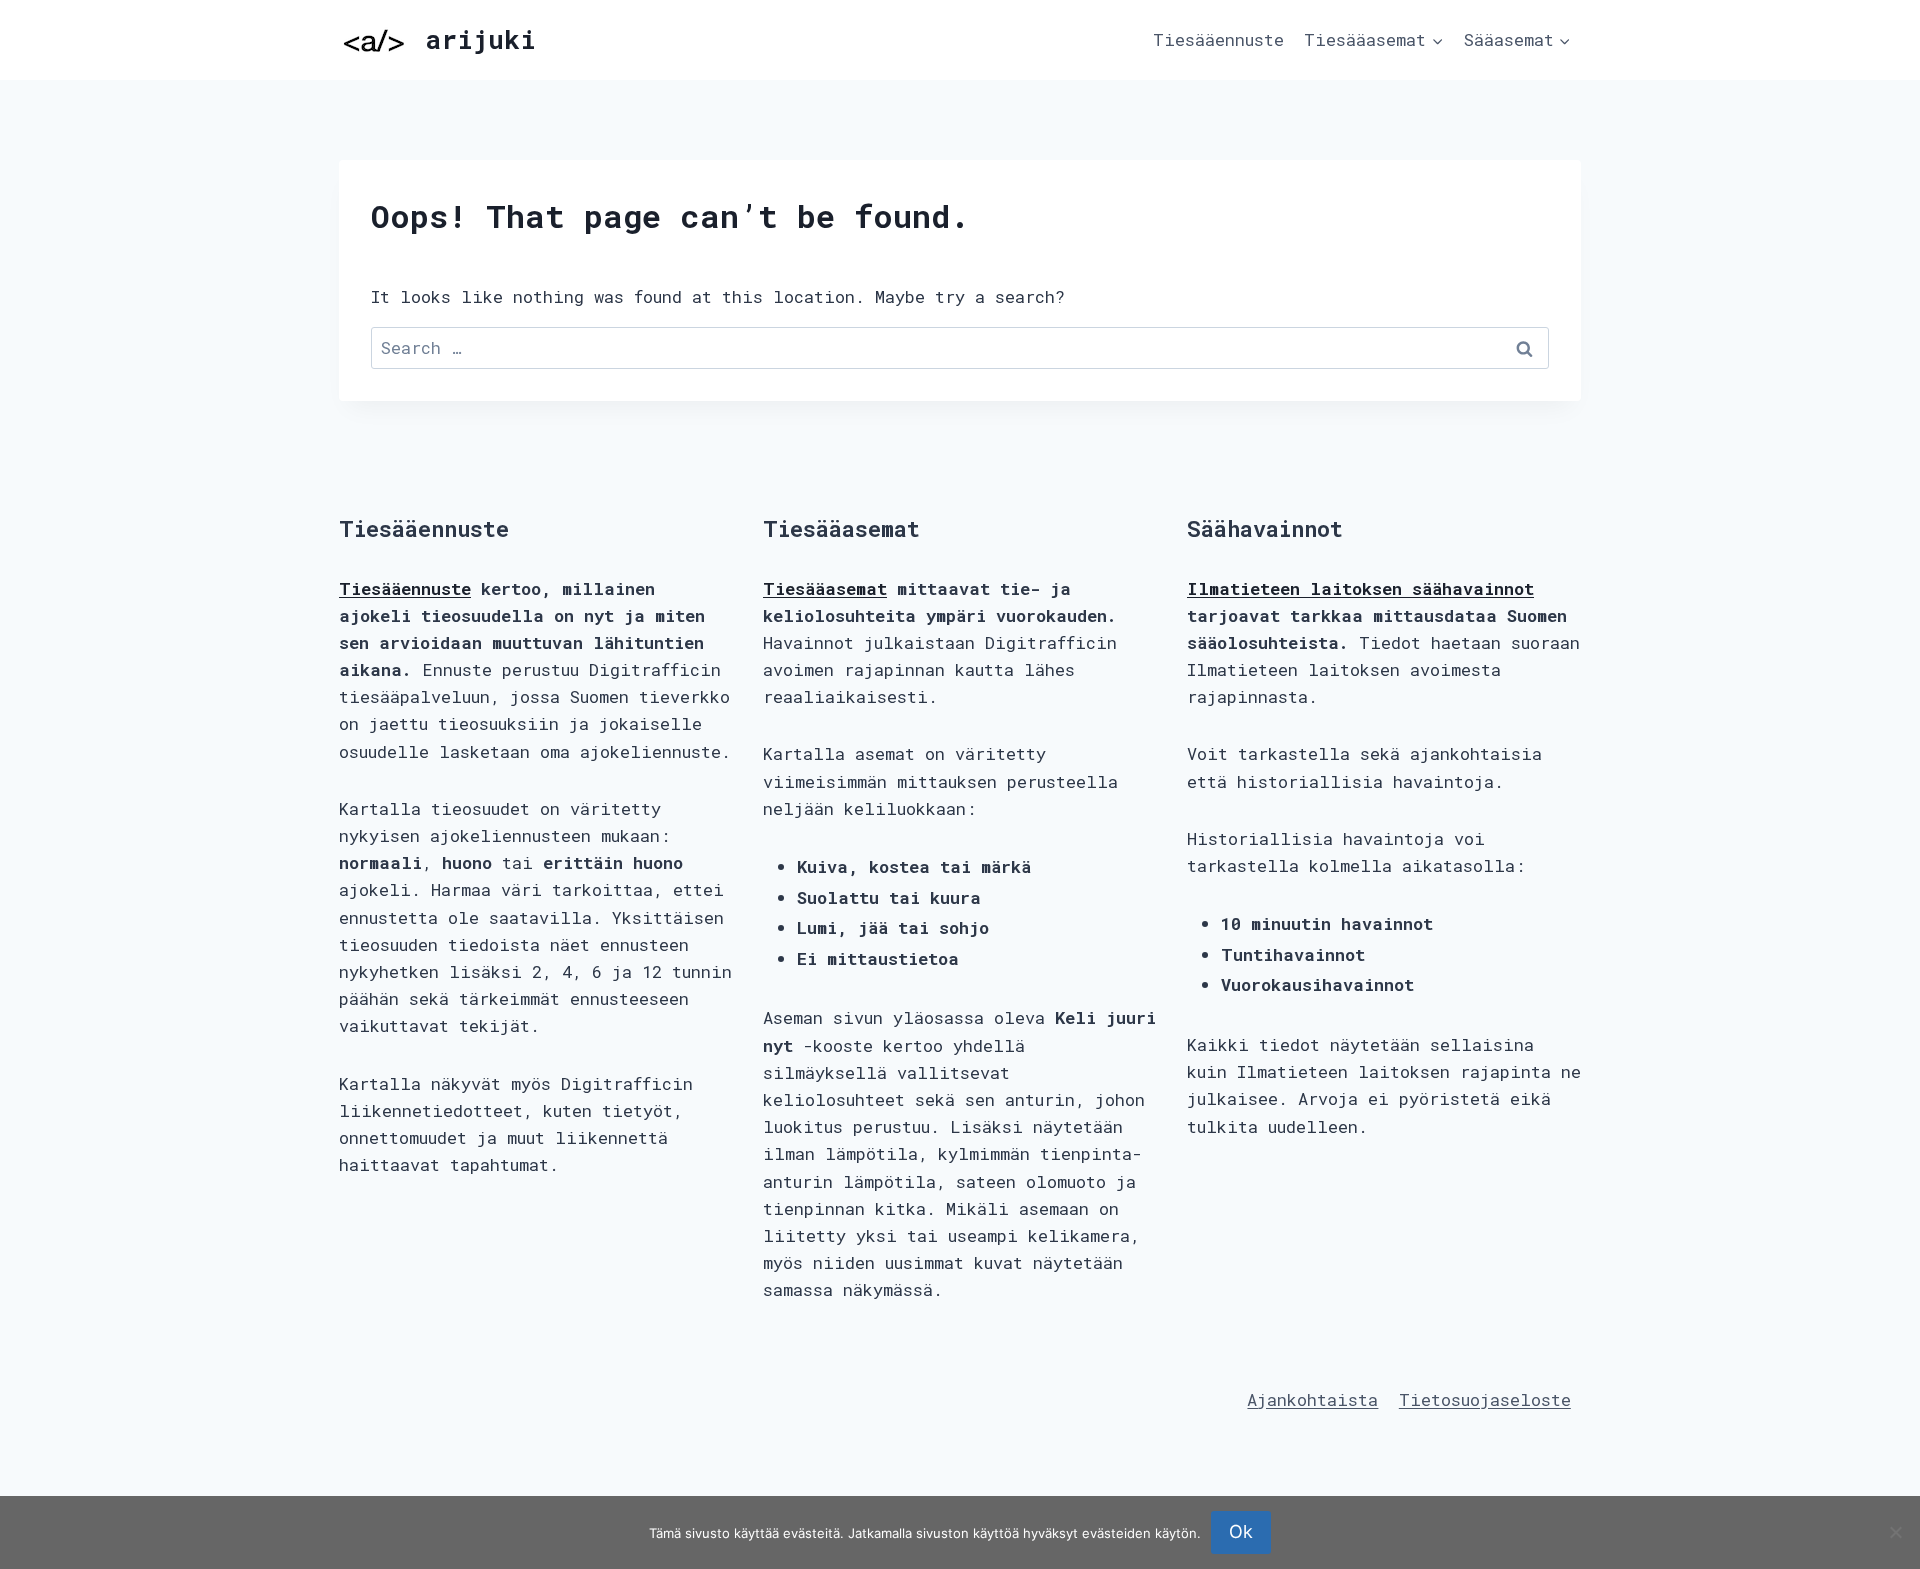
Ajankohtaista (1312, 1399)
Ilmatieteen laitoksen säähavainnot (1360, 588)
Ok (1241, 1531)
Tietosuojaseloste (1485, 1399)
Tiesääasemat (825, 588)
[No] (1895, 1532)
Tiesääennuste (1218, 39)
